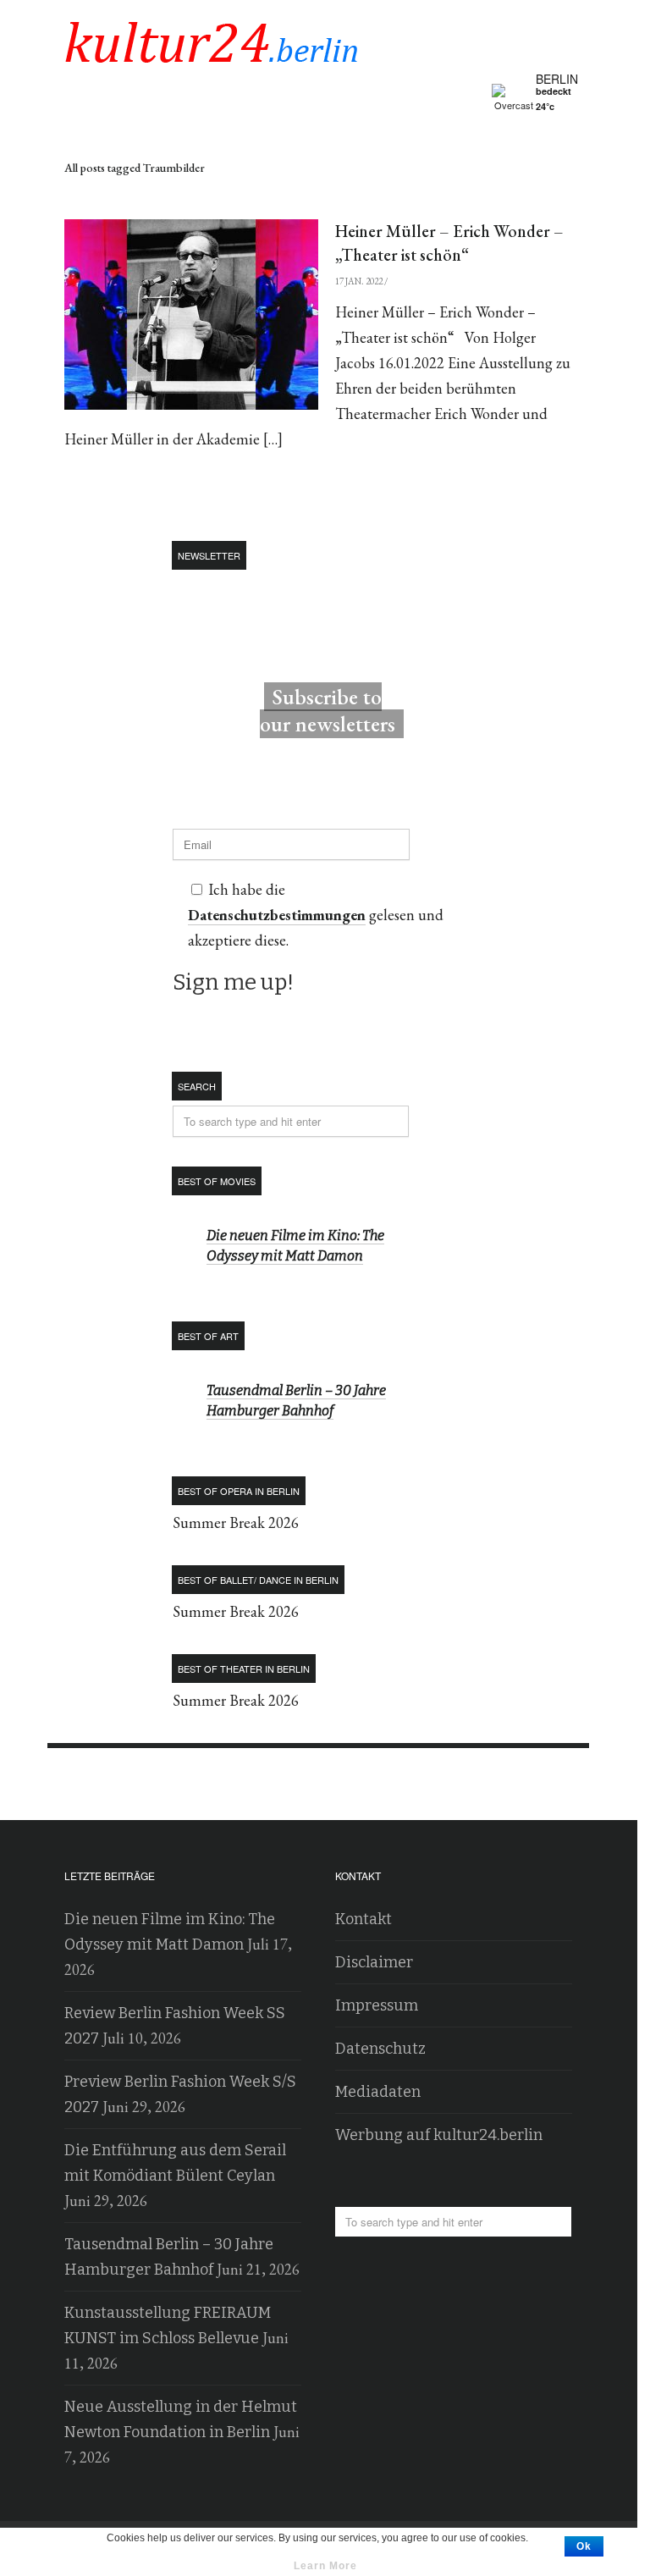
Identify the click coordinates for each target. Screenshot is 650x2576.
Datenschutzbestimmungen (228, 155)
